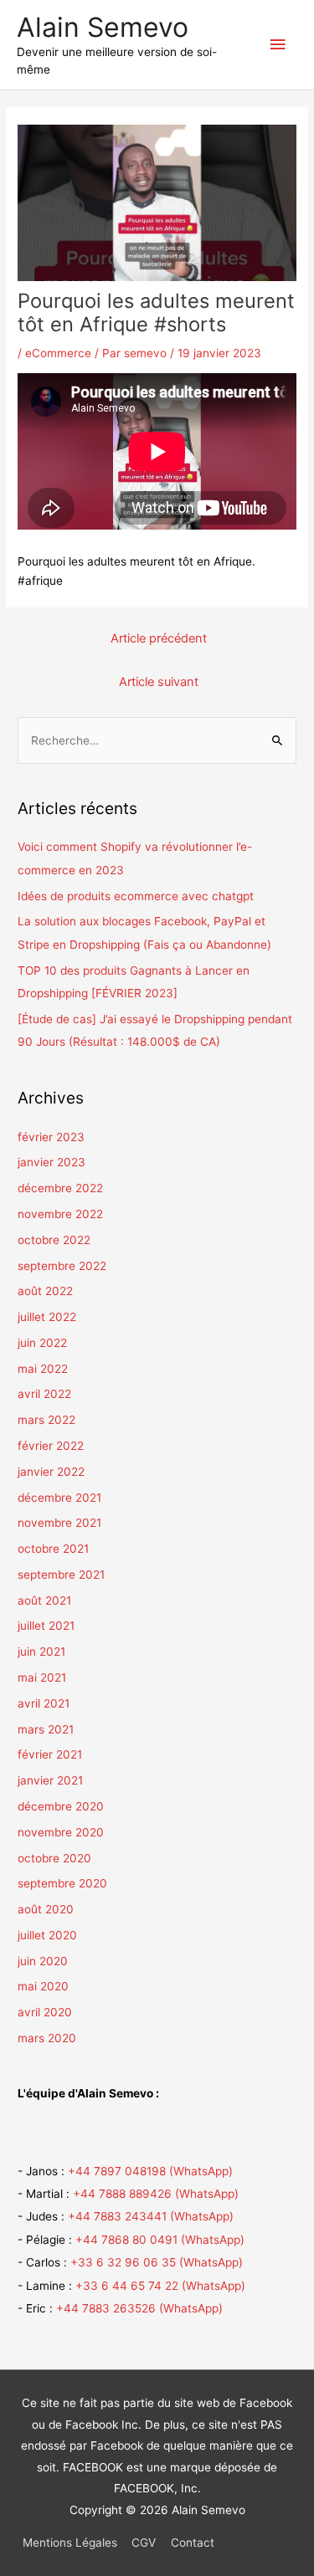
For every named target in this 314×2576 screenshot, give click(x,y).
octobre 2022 (54, 1240)
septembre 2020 (62, 1883)
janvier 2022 (51, 1472)
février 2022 (51, 1446)
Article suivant (159, 682)
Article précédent (159, 638)
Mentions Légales (70, 2543)
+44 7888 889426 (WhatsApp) (156, 2194)
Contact (193, 2543)
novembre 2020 (61, 1832)
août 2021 (44, 1600)
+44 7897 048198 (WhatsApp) (150, 2171)
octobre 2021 (53, 1549)
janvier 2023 (51, 1162)
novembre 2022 (60, 1214)
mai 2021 (42, 1677)
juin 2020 (43, 1961)
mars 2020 (47, 2038)
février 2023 (51, 1137)
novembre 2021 (59, 1523)
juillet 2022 (47, 1317)
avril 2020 (45, 2012)
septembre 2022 (62, 1266)
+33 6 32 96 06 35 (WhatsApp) (157, 2262)
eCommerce (58, 353)
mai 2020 (43, 1986)
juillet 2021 (46, 1626)
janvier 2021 (50, 1780)
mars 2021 (46, 1729)
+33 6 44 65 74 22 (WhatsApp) (160, 2286)
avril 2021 (44, 1703)
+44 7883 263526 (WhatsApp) (139, 2308)
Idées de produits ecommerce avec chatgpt (136, 896)
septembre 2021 (61, 1575)
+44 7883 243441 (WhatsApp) (151, 2216)
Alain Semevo (103, 27)
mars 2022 (46, 1420)
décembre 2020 (61, 1806)
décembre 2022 (60, 1188)
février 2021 (50, 1754)
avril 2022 (44, 1394)
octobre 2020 (54, 1858)
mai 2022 (43, 1369)
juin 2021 (41, 1652)
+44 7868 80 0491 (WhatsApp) (160, 2240)
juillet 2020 (47, 1935)
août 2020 (46, 1909)
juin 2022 (42, 1343)
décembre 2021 (59, 1498)
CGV (144, 2543)
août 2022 (45, 1291)
